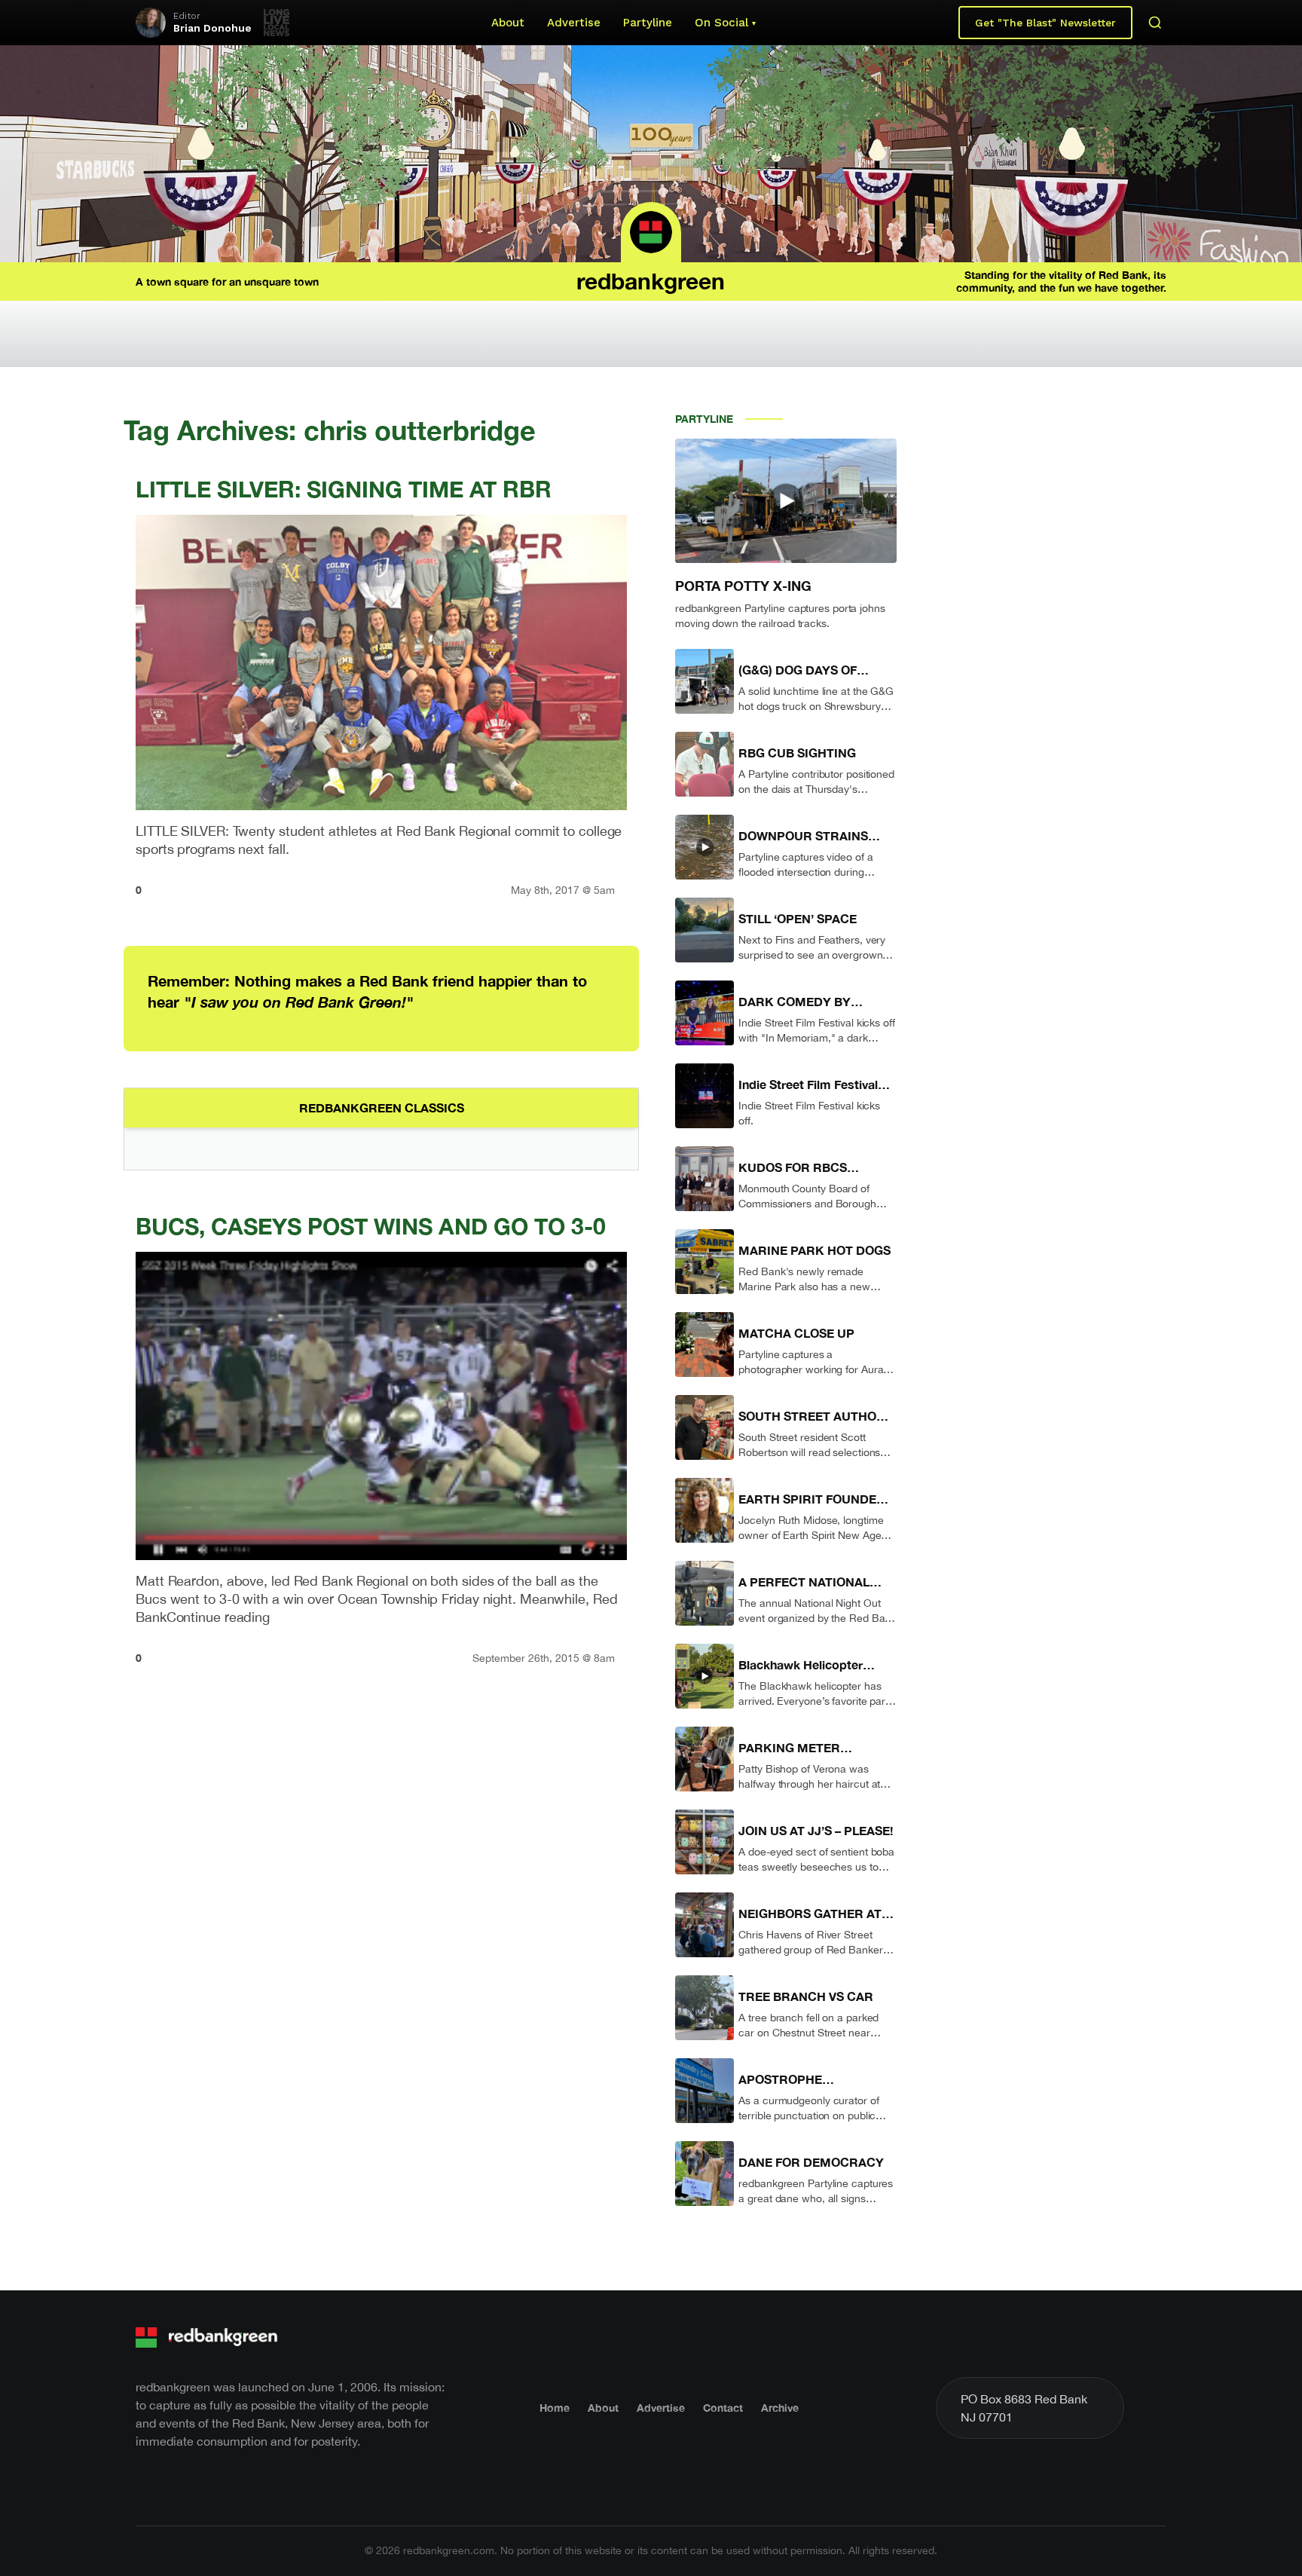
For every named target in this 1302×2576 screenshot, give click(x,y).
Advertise (574, 23)
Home (555, 2408)
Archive (780, 2408)
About (508, 23)
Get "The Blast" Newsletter (1045, 23)
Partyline (648, 23)
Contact (723, 2408)
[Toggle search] (1155, 23)
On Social (721, 23)
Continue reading (218, 1617)
